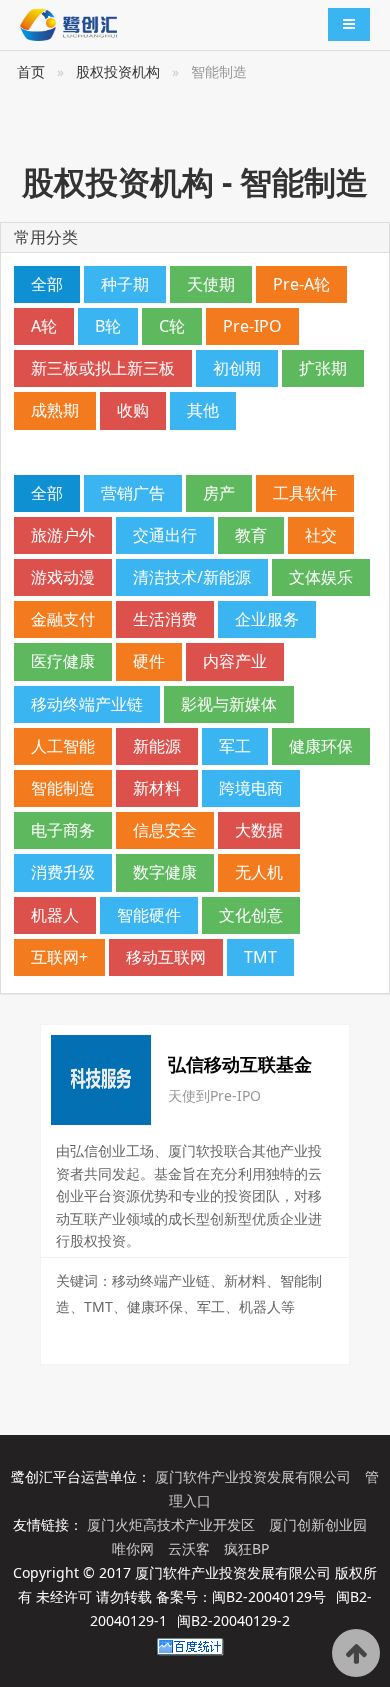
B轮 (108, 326)
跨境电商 (251, 788)
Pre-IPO (252, 326)
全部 (47, 284)
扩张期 (323, 368)
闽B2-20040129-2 (233, 1620)
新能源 (157, 746)
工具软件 (305, 493)
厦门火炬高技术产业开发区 (173, 1524)
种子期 (125, 284)
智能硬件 (149, 915)
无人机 (259, 872)
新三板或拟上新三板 (103, 368)
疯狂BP (246, 1548)
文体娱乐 (321, 577)
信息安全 (165, 830)
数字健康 (165, 872)
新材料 (157, 788)
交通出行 (165, 535)
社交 (321, 535)
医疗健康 (63, 661)
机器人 (55, 915)
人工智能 (63, 746)
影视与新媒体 (229, 704)
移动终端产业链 (87, 704)
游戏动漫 (63, 577)
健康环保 (321, 746)
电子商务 (63, 830)
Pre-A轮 (301, 284)
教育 (251, 535)
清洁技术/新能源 (192, 577)
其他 (203, 410)
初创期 (237, 368)
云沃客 (191, 1548)
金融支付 (63, 619)
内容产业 (235, 661)
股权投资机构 (118, 71)
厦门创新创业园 (318, 1524)
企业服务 (267, 619)
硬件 (149, 661)
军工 (235, 746)
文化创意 (251, 915)
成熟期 (55, 410)
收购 (133, 410)
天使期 (211, 284)
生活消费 (165, 619)
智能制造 (63, 788)
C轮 (172, 326)
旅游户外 (63, 535)
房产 (219, 493)
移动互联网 (166, 957)
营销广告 (133, 493)
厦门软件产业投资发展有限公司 (255, 1476)
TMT (260, 957)
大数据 (259, 830)
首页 (31, 71)
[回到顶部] (356, 1653)
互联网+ (59, 957)
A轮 (44, 326)
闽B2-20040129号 (269, 1596)
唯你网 (135, 1548)
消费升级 (63, 872)
